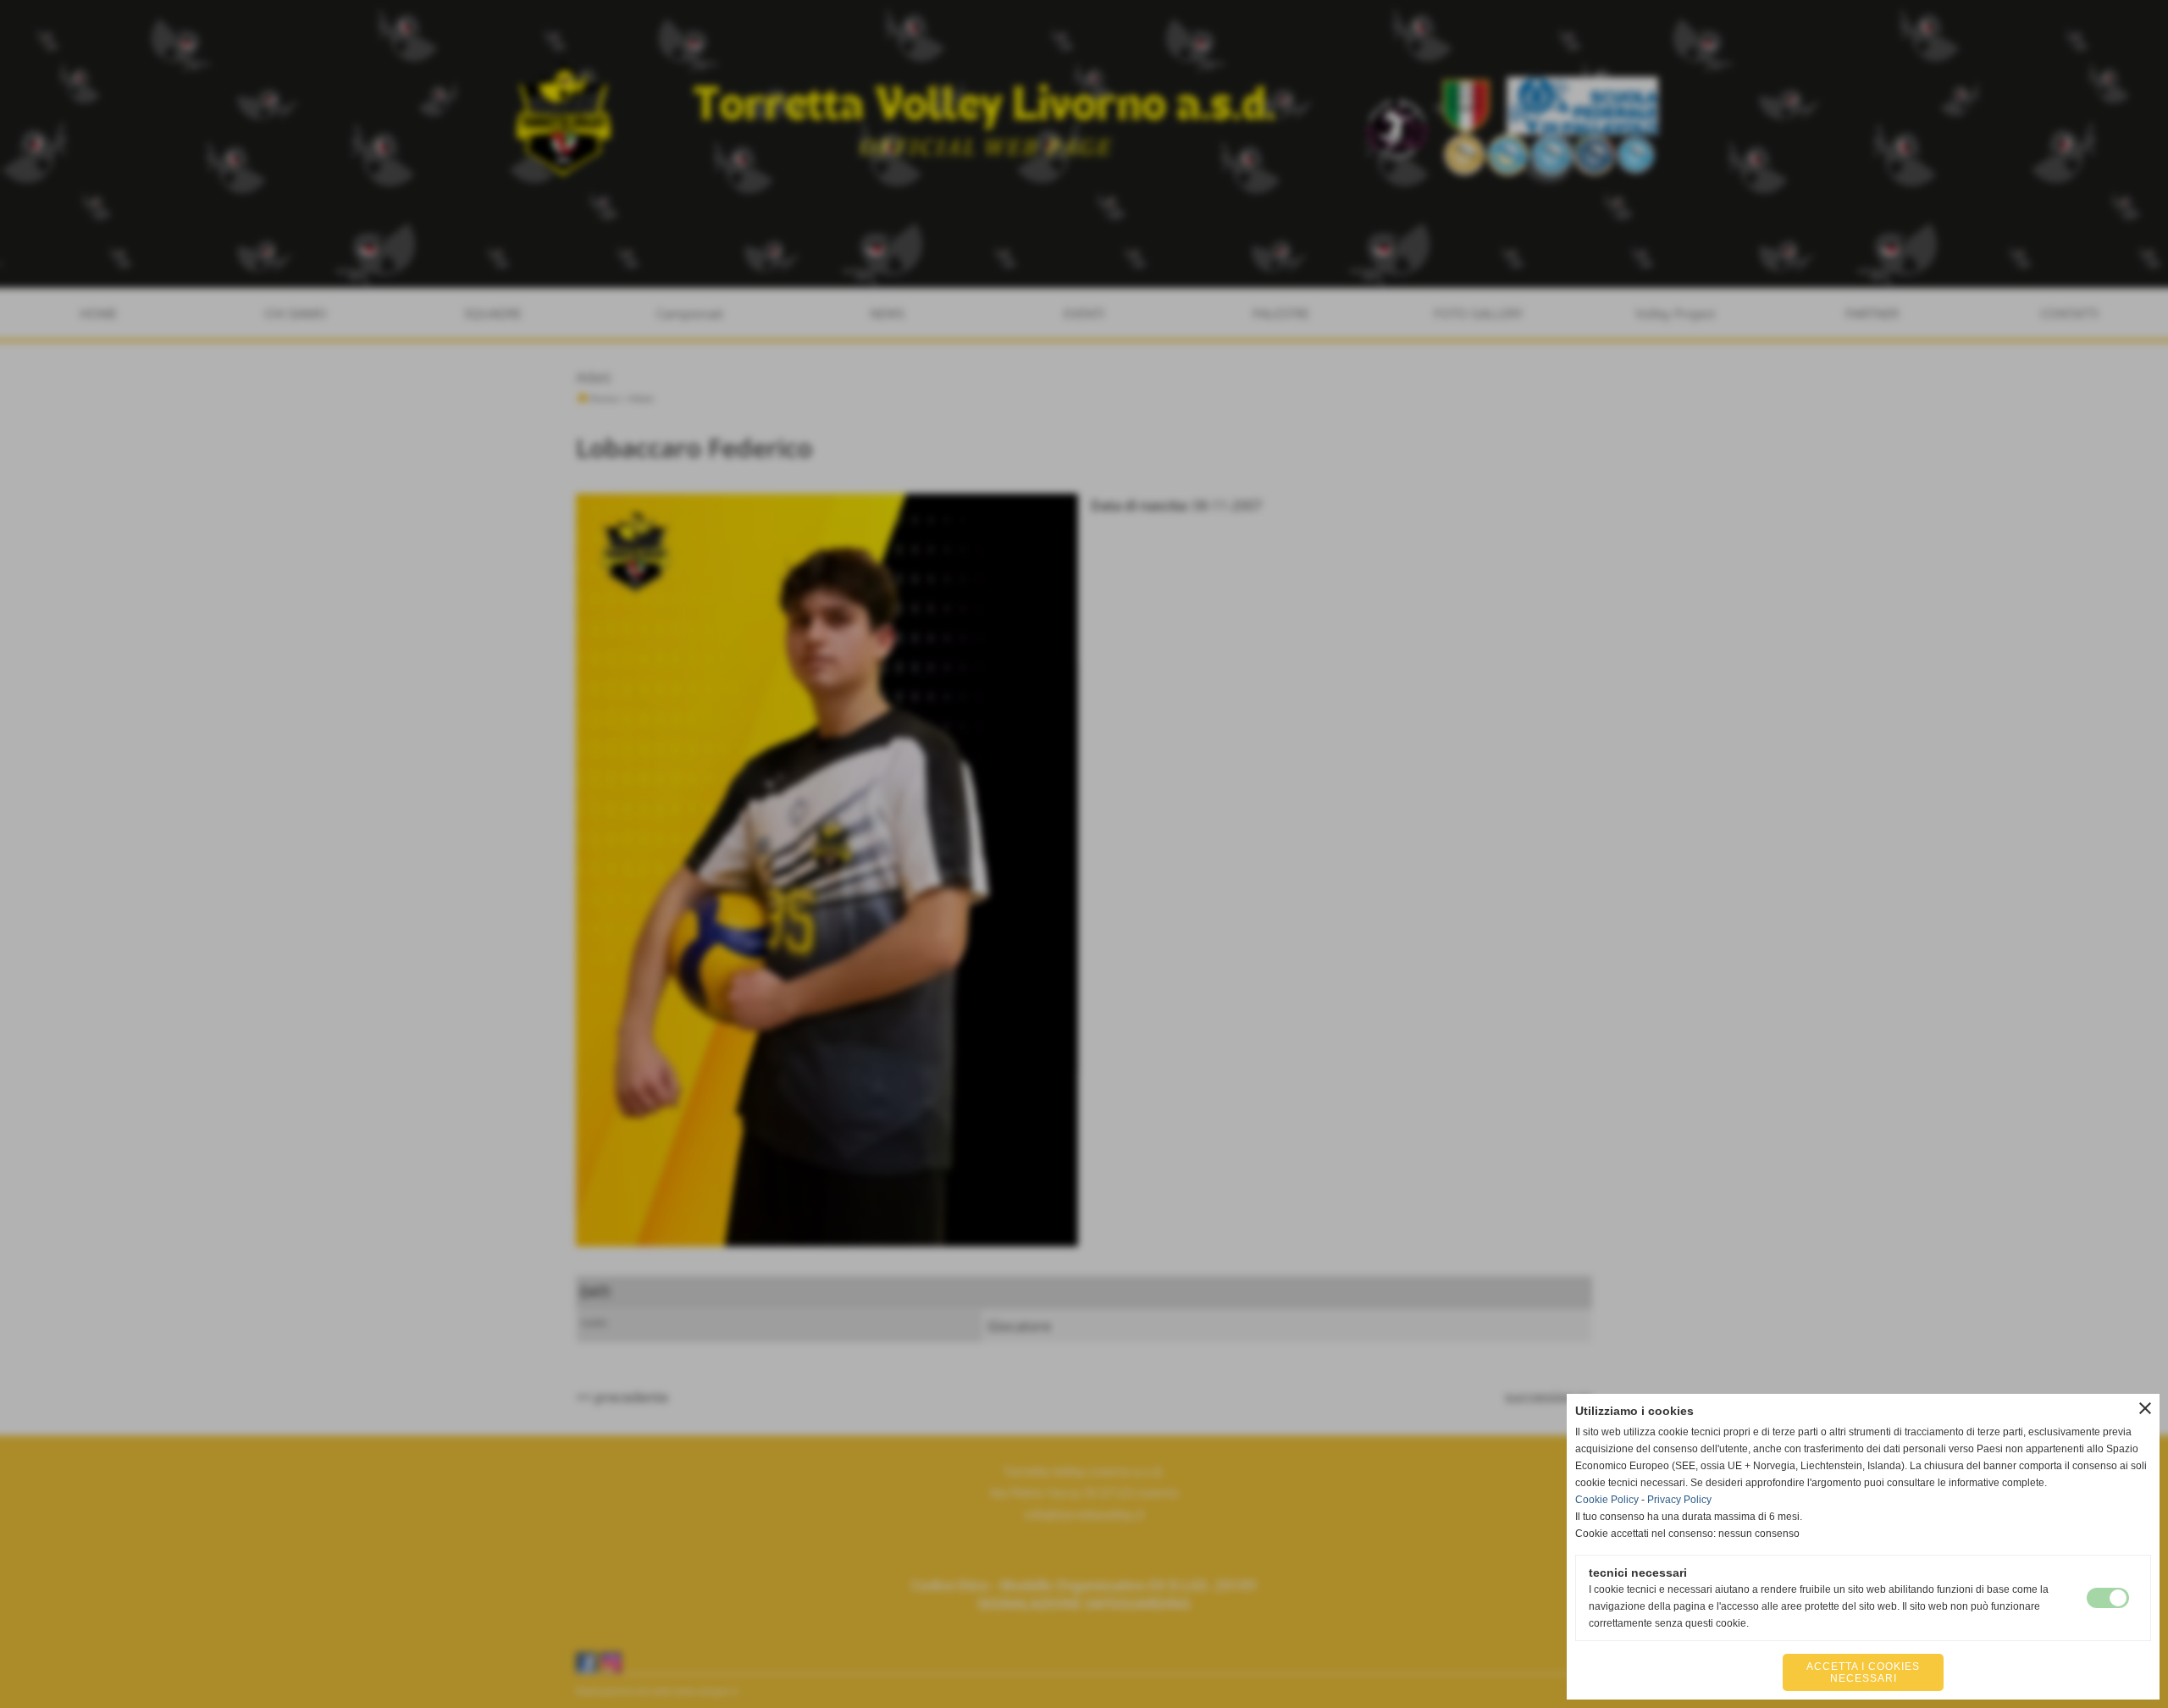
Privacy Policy (1679, 1500)
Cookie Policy (1607, 1500)
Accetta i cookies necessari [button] (1863, 1672)
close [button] (2145, 1408)
